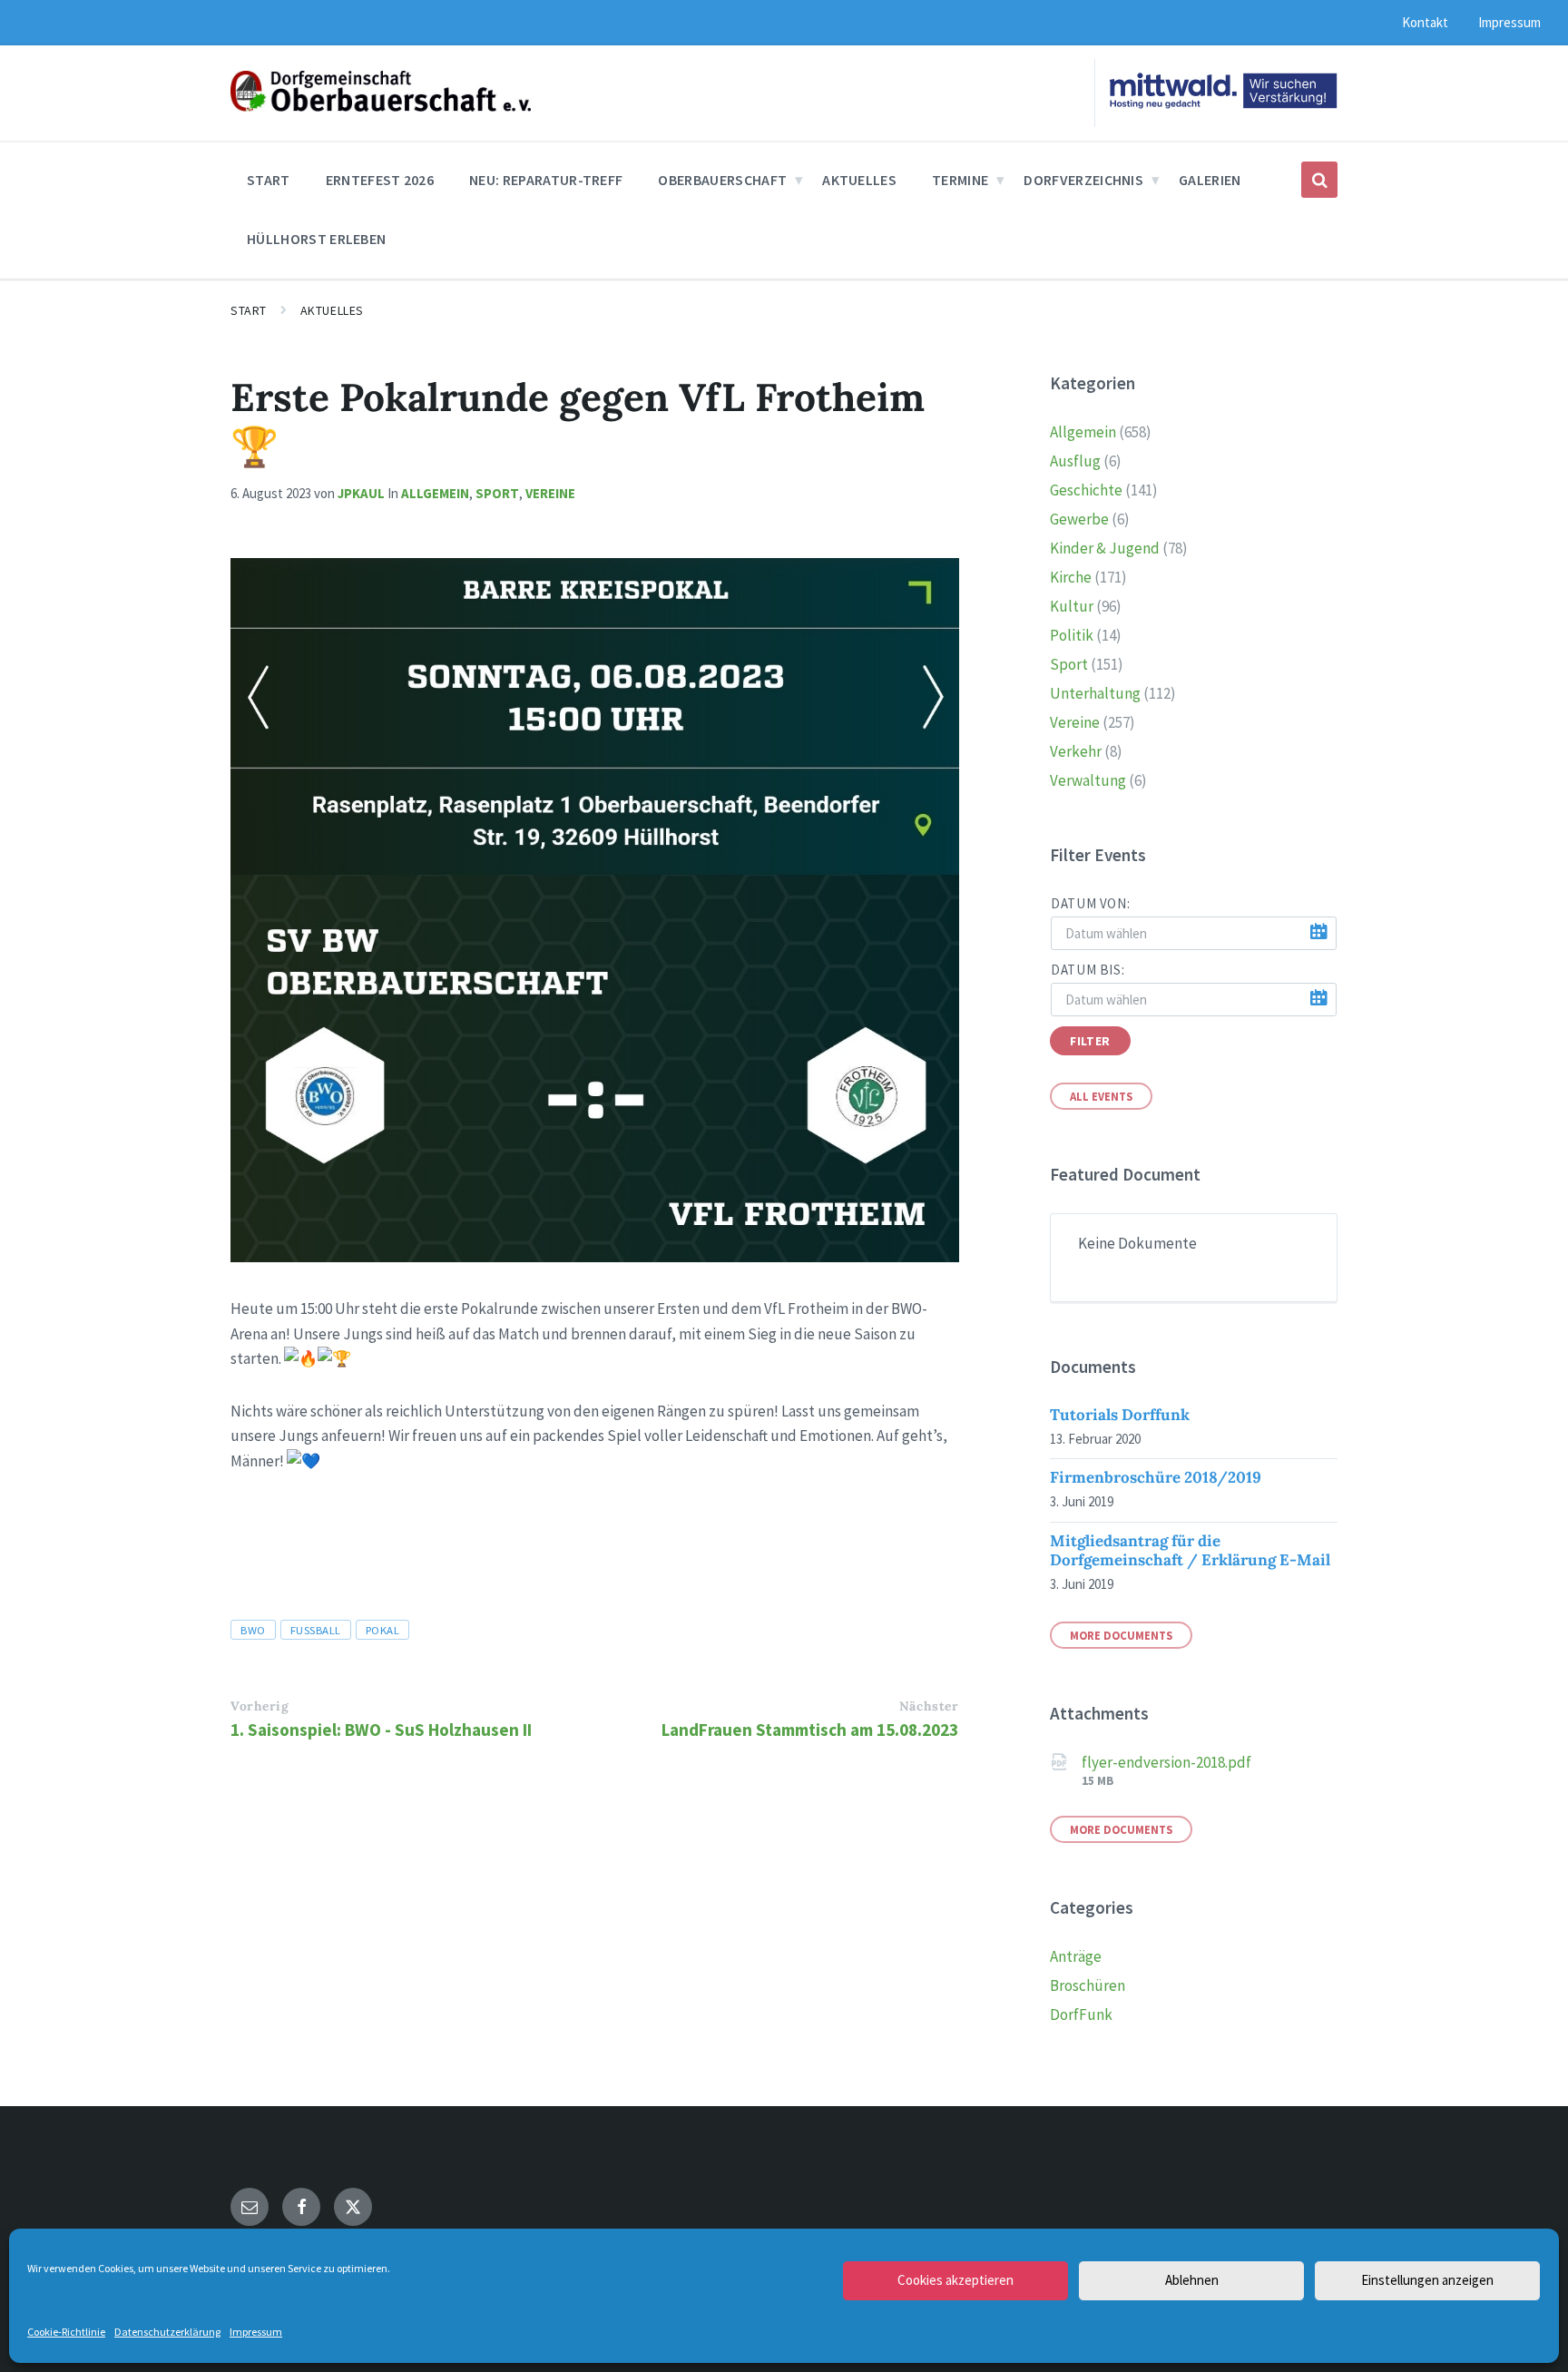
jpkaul (361, 493)
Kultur (1072, 606)
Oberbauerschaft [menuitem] (722, 180)
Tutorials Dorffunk (1120, 1415)
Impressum (256, 2332)
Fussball (316, 1630)
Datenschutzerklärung (167, 2332)
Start (249, 310)
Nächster (929, 1706)
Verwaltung (1088, 780)
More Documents (1121, 1635)
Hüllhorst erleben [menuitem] (316, 239)
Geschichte (1086, 490)
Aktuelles (332, 310)
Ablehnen (1192, 2280)
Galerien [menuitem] (1210, 180)
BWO (253, 1630)
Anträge (1076, 1956)
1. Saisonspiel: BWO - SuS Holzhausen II (381, 1730)
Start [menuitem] (269, 180)
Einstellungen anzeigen (1427, 2280)
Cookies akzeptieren (955, 2280)
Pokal (383, 1630)
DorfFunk (1081, 2014)
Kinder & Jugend (1105, 548)
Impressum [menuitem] (1509, 22)
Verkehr (1076, 751)
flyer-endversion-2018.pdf (1166, 1762)
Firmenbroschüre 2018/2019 (1156, 1477)
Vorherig (260, 1706)
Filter (1090, 1041)
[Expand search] (1319, 180)
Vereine (550, 493)
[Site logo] (381, 106)
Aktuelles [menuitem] (859, 180)
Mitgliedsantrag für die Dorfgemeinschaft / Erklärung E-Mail (1190, 1550)
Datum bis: (1088, 970)
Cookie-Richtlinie (66, 2332)
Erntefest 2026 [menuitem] (380, 180)
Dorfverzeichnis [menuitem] (1083, 180)
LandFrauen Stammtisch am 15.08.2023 (810, 1730)
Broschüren (1088, 1985)
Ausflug (1075, 461)
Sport (497, 493)
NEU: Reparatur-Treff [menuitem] (546, 180)
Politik (1072, 635)
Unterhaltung (1095, 693)
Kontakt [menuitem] (1425, 22)
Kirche (1071, 577)
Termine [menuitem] (960, 180)
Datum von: (1090, 903)
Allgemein (435, 493)
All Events (1101, 1096)
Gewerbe (1079, 519)
